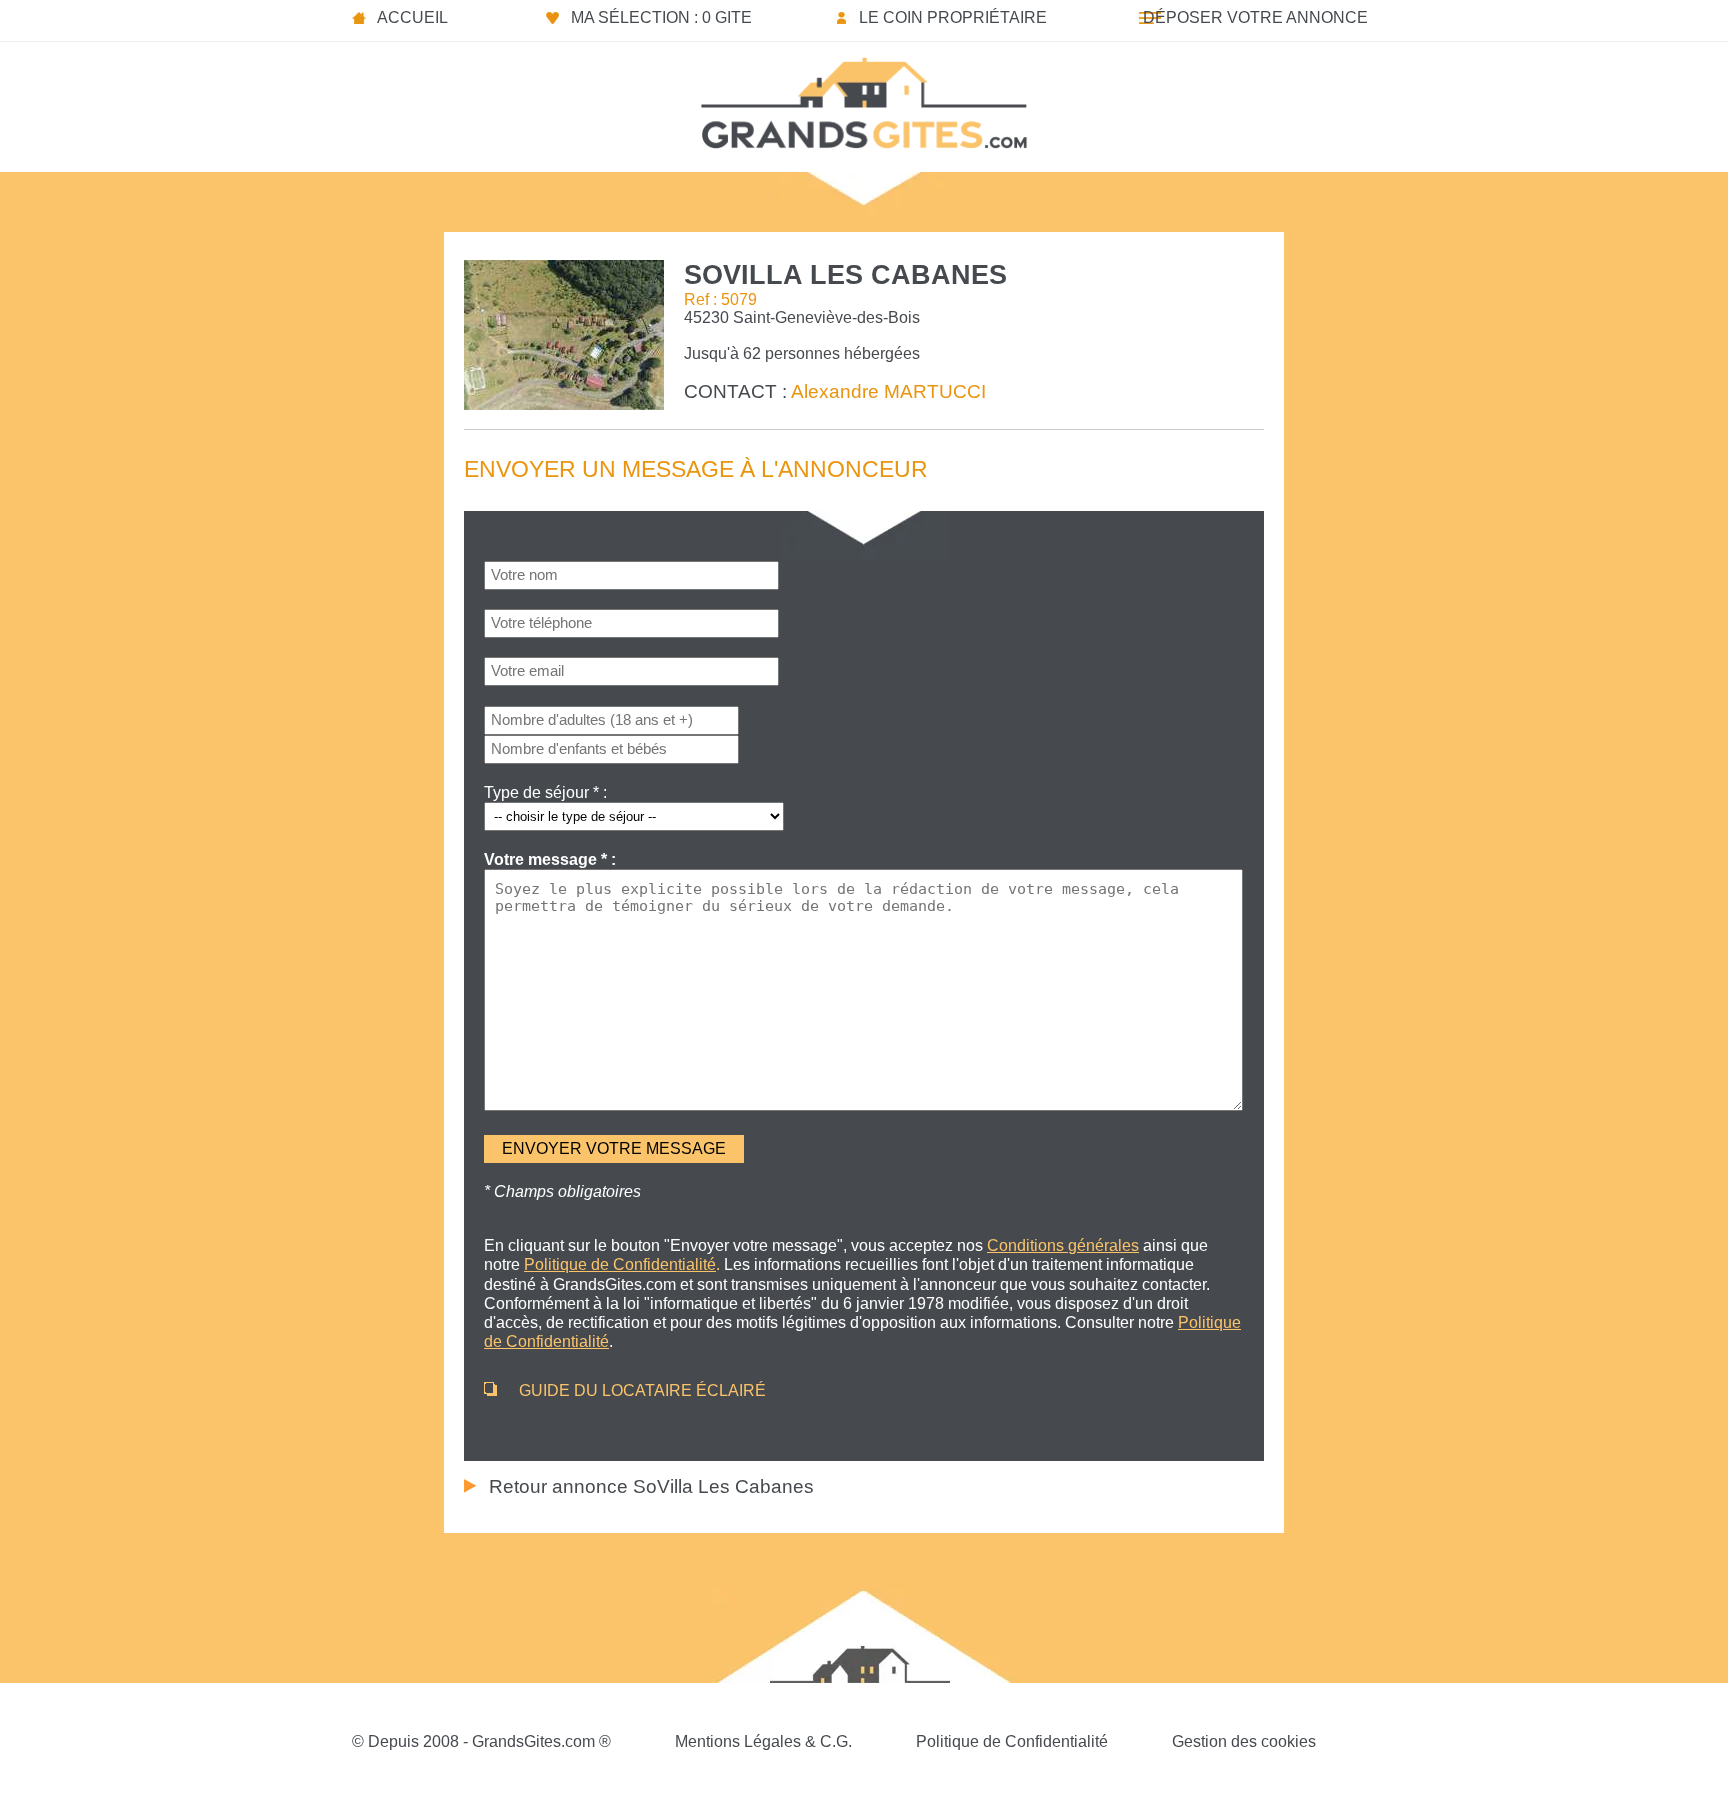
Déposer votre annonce (1255, 17)
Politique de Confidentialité (1012, 1741)
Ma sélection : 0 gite (661, 17)
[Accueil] (864, 97)
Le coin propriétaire (953, 17)
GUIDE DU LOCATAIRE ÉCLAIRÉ (642, 1390)
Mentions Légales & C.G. (763, 1741)
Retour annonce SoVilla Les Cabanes (651, 1486)
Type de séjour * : (545, 792)
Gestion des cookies (1244, 1741)
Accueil (412, 17)
